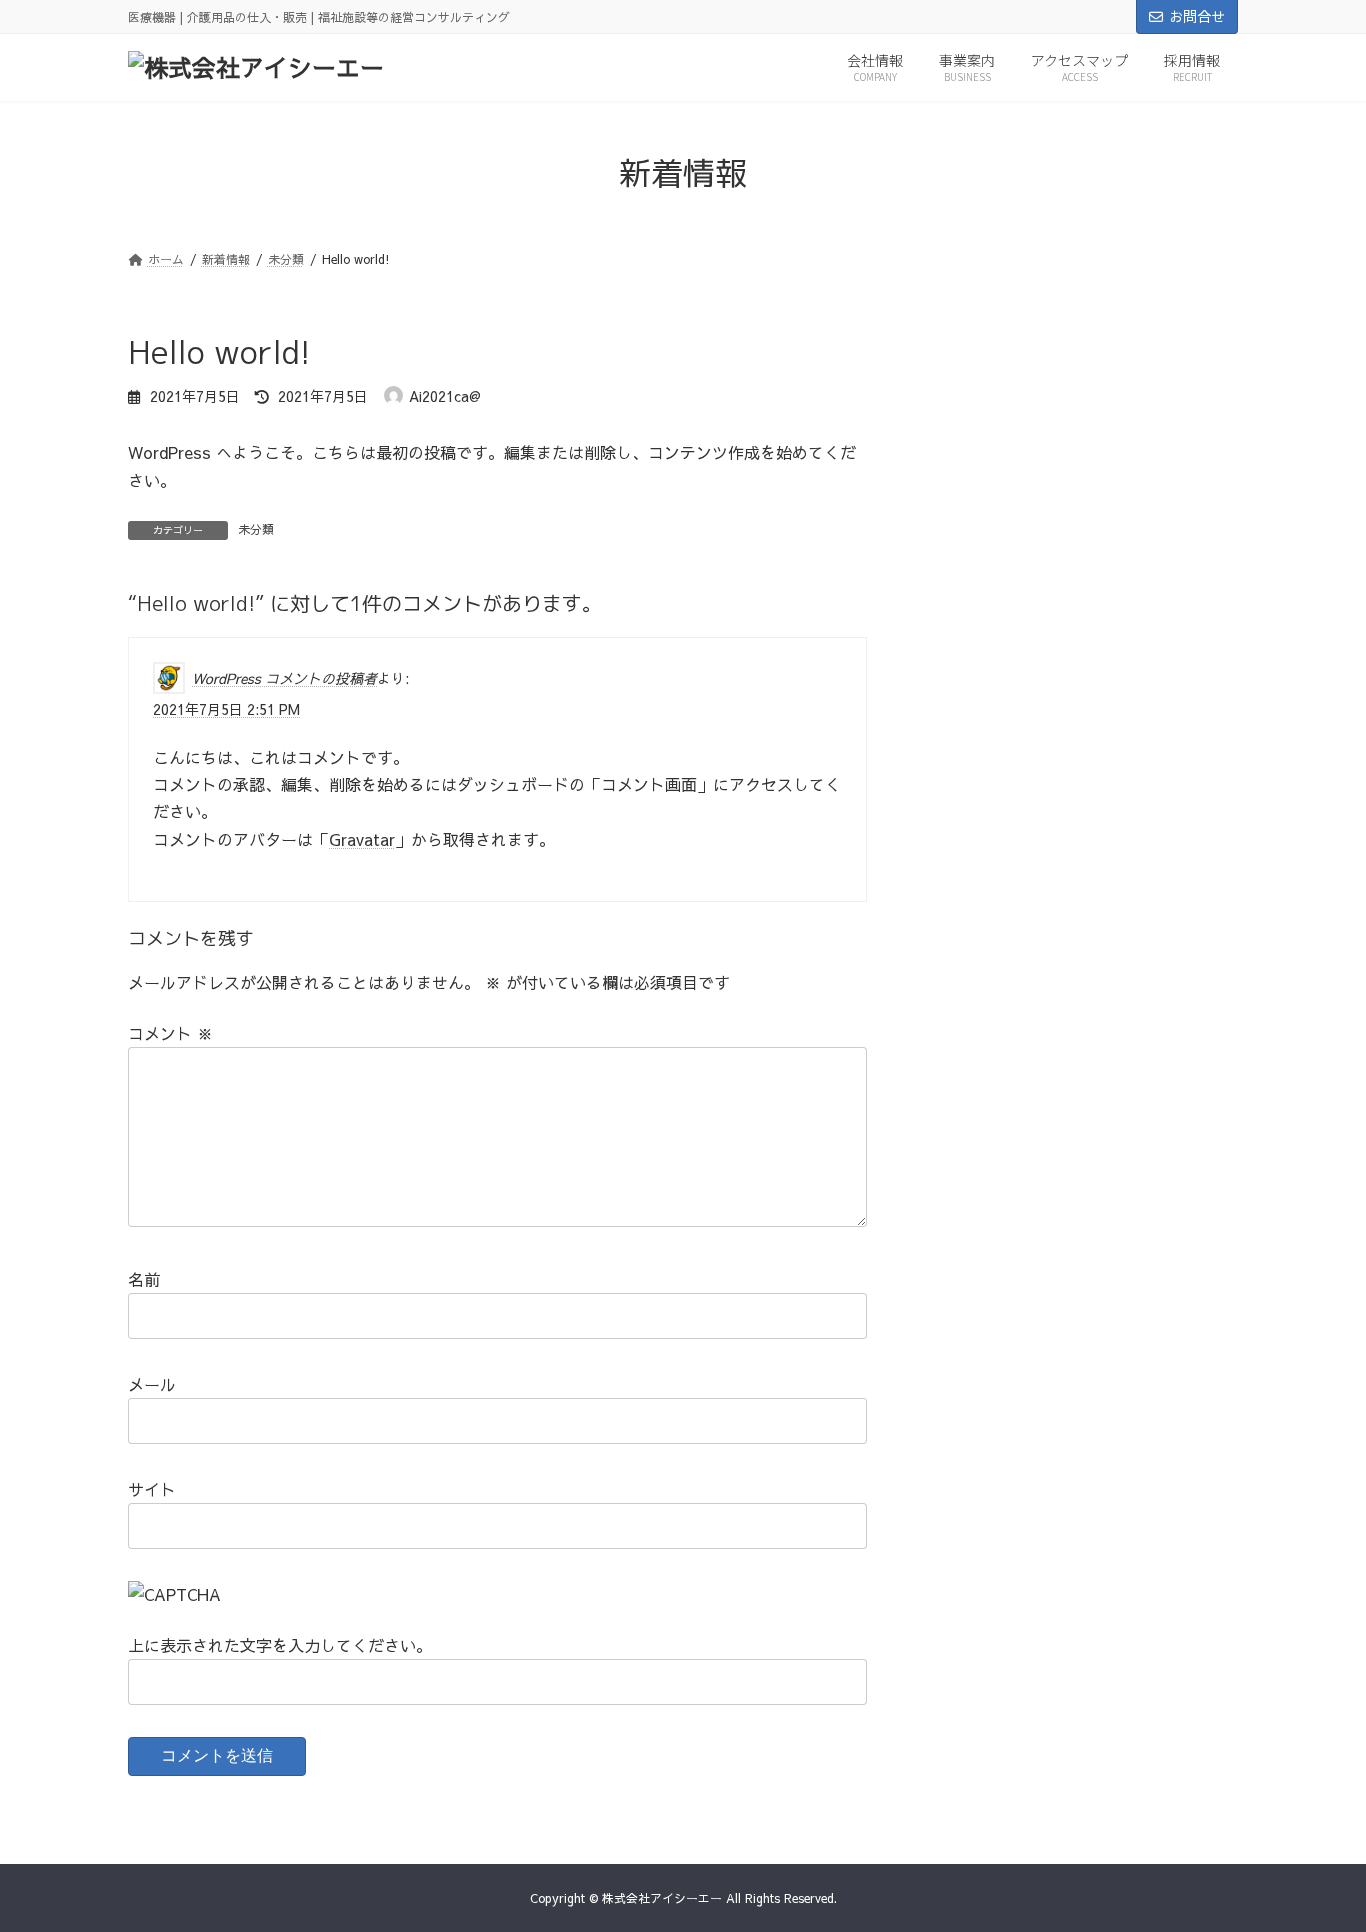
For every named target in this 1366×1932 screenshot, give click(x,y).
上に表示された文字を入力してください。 (280, 1645)
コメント (170, 1033)
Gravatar (362, 839)
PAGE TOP (1316, 1855)
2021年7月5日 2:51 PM (226, 709)
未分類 (256, 529)
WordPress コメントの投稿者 (284, 677)
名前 (144, 1279)
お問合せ (1197, 16)
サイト (152, 1489)
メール (152, 1384)
